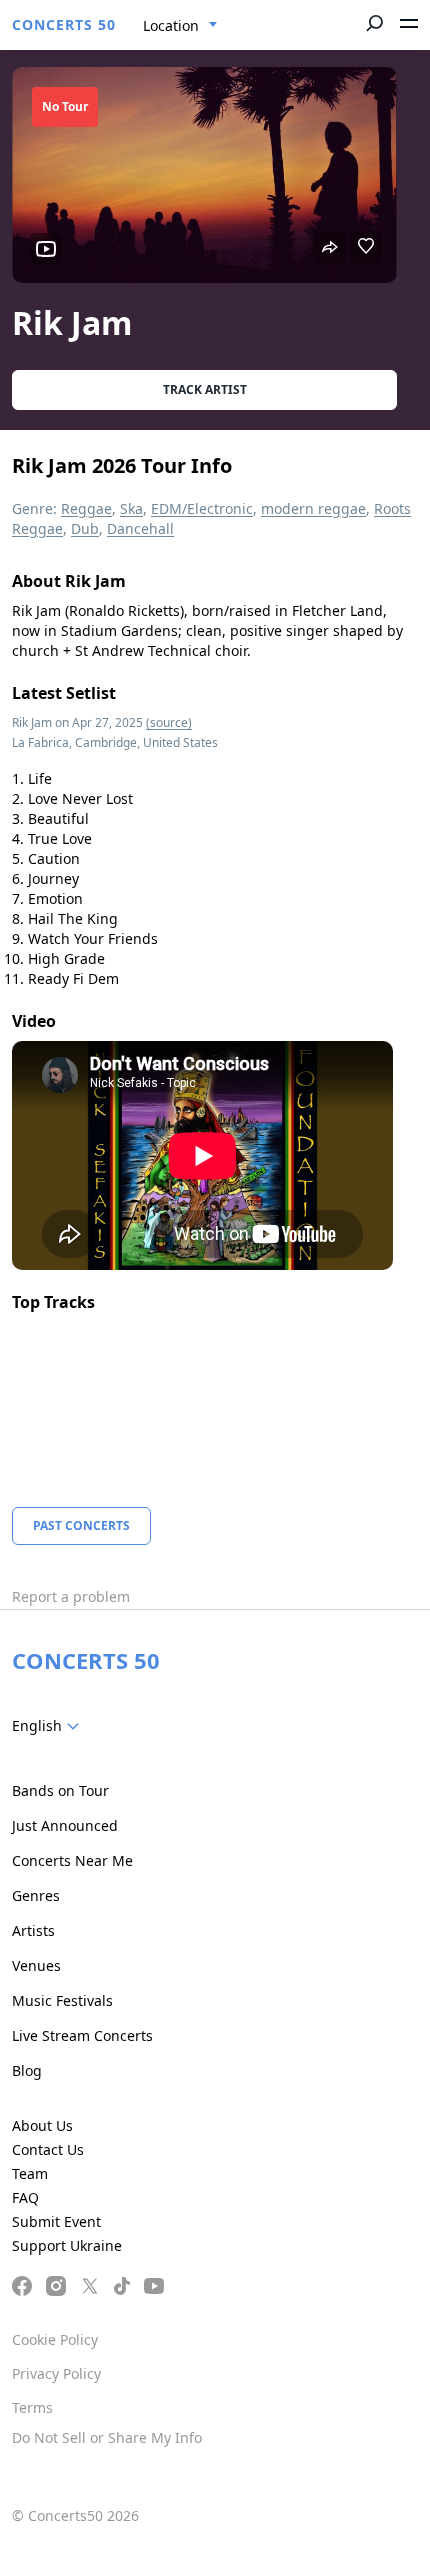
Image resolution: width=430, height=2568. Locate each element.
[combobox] (180, 26)
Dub (85, 528)
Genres (36, 1895)
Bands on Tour (60, 1790)
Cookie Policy (55, 2339)
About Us (42, 2125)
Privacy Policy (56, 2373)
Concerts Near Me (72, 1860)
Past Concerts (81, 1525)
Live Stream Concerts (82, 2035)
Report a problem (71, 1596)
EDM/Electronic (202, 508)
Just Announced (65, 1825)
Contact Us (48, 2149)
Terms (32, 2407)
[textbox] (49, 1726)
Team (30, 2173)
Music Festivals (62, 2000)
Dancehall (140, 528)
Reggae (86, 508)
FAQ (25, 2197)
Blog (27, 2070)
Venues (36, 1965)
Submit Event (56, 2221)
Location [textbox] (171, 25)
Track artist (205, 389)
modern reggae (313, 508)
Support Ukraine (67, 2245)
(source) (169, 722)
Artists (33, 1930)
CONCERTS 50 (64, 24)
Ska (131, 508)
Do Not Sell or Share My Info (107, 2437)
